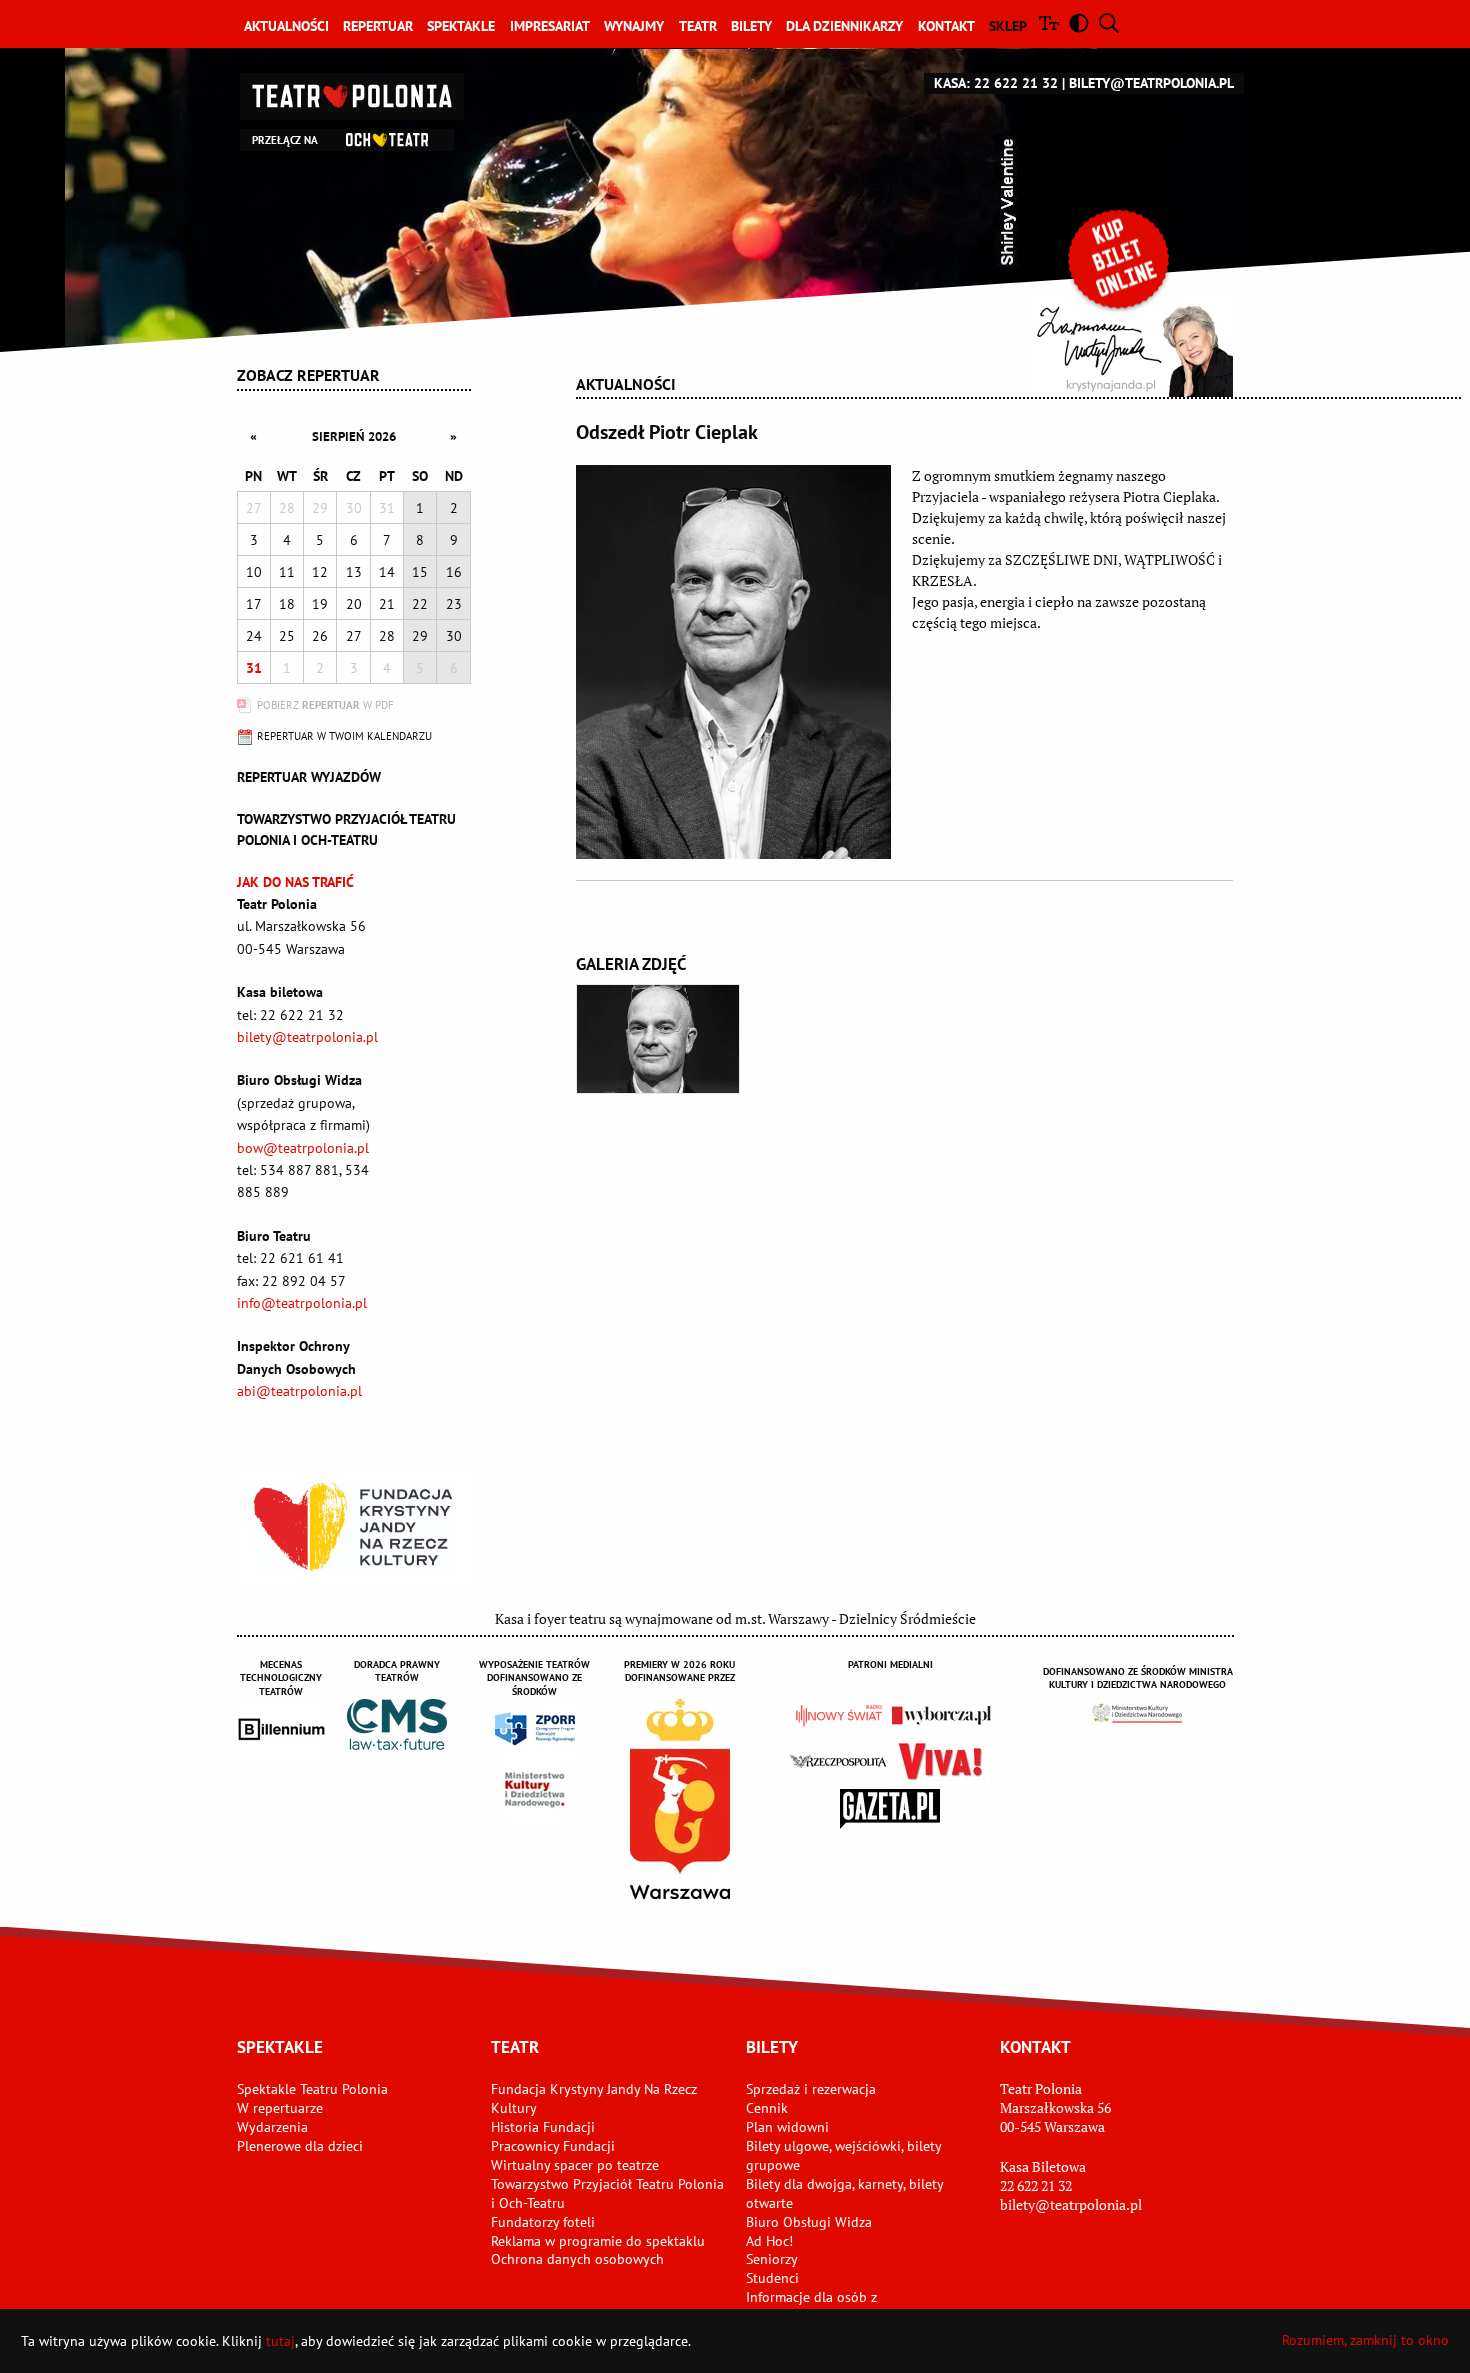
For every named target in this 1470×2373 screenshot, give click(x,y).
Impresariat (550, 26)
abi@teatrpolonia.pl (299, 1391)
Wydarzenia (272, 2127)
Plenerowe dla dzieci (300, 2146)
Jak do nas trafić (295, 882)
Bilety (751, 26)
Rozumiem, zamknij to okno (1365, 2340)
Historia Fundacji (543, 2127)
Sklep (1008, 26)
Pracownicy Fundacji (553, 2146)
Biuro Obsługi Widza (809, 2222)
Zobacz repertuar (308, 375)
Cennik (767, 2108)
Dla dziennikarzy (844, 26)
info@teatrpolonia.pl (302, 1303)
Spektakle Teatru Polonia (312, 2089)
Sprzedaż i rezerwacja (811, 2089)
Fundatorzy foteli (543, 2222)
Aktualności (286, 26)
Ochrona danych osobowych (577, 2259)
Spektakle (461, 26)
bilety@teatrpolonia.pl (1151, 83)
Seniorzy (772, 2259)
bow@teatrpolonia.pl (303, 1148)
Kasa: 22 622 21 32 (996, 83)
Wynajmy (634, 26)
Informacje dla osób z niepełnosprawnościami (818, 2306)
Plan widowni (787, 2127)
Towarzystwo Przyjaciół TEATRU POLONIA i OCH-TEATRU (346, 829)
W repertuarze (280, 2108)
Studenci (772, 2278)
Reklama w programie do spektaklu (598, 2241)
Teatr (698, 26)
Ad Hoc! (769, 2241)
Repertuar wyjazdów (309, 777)
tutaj (280, 2341)
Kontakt (946, 26)
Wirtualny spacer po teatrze (575, 2165)
